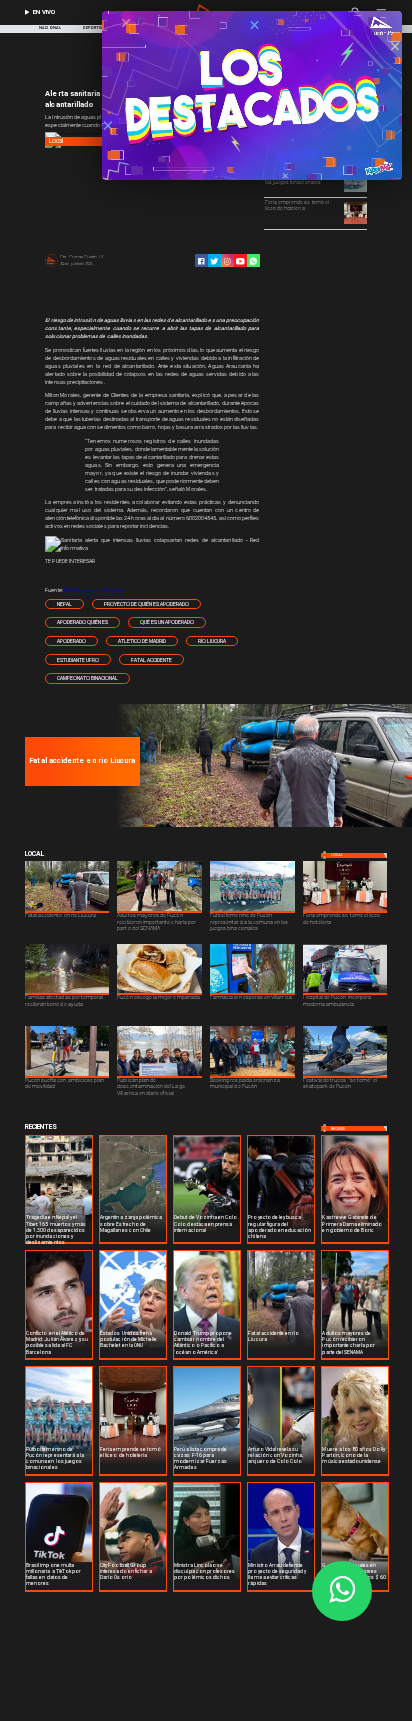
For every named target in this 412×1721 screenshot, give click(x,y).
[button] (64, 604)
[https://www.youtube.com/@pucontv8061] (240, 261)
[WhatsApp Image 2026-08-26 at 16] (261, 825)
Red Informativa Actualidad (95, 590)
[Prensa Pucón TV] (51, 266)
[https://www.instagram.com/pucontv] (227, 261)
